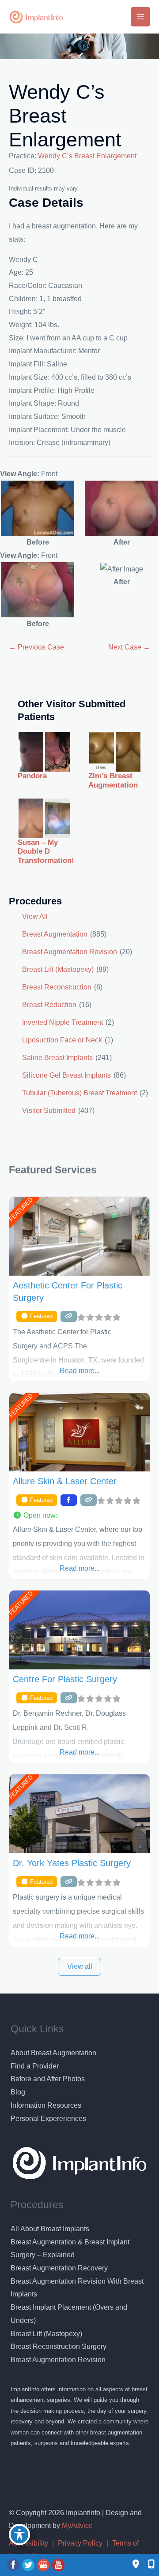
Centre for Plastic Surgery (65, 1679)
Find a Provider (35, 2066)
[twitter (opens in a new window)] (29, 2565)
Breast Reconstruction (57, 987)
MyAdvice (76, 2526)
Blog (18, 2092)
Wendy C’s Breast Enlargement (65, 116)
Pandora (32, 776)
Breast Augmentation (55, 934)
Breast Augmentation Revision (70, 952)
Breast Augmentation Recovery (59, 2268)
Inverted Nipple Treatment (62, 1022)
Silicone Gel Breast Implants (66, 1075)
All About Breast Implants (50, 2229)
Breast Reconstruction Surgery (59, 2346)
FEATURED (21, 1209)
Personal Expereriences (48, 2119)
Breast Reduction (49, 1005)
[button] (79, 1516)
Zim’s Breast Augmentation (113, 780)
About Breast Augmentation (53, 2053)
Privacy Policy (80, 2543)
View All (35, 917)
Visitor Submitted (49, 1111)
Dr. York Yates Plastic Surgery (72, 1863)
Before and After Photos (48, 2079)
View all (80, 1966)
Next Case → (129, 647)
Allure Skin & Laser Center (65, 1481)
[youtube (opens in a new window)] (58, 2565)
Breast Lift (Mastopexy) (58, 969)
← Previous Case (36, 647)
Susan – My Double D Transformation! (46, 851)
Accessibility (28, 2543)
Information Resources (46, 2105)
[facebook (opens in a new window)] (14, 2565)
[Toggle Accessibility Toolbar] (19, 2535)
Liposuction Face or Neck (62, 1040)
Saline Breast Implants (57, 1058)
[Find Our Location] (136, 2565)
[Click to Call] (147, 2565)
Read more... (80, 1371)
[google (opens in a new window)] (44, 2565)
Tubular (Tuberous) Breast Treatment (79, 1093)
